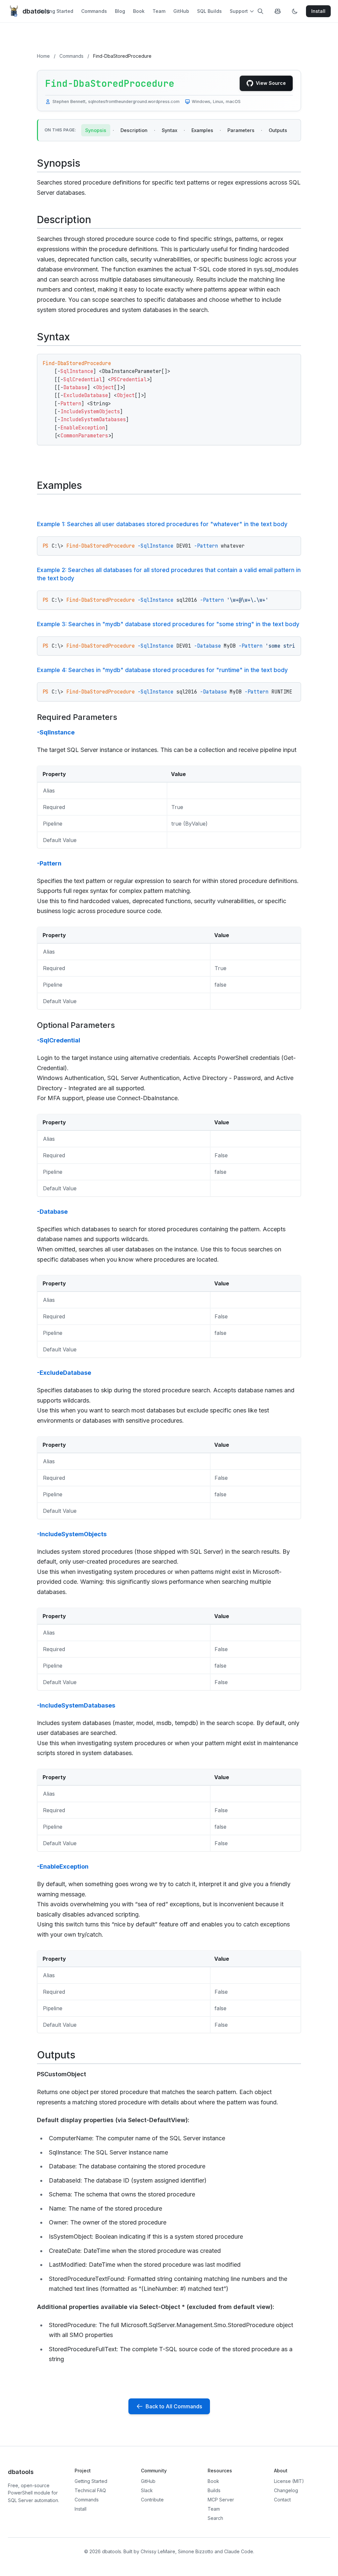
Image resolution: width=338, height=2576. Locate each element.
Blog (120, 11)
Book (139, 11)
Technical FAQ (90, 2490)
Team (159, 11)
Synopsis (96, 130)
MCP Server (221, 2500)
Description (134, 130)
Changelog (286, 2490)
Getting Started (56, 11)
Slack (147, 2490)
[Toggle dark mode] (295, 11)
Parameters (241, 130)
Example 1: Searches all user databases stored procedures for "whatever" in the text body (162, 524)
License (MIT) (289, 2481)
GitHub (181, 11)
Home (43, 56)
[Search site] (260, 11)
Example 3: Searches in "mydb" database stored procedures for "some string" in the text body (168, 624)
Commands (94, 11)
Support (239, 11)
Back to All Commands (174, 2406)
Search (215, 2518)
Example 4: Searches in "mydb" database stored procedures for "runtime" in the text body (162, 670)
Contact (282, 2500)
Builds (214, 2490)
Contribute (152, 2500)
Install (81, 2509)
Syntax (169, 130)
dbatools (30, 11)
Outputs (278, 130)
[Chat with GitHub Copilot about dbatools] (278, 11)
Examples (202, 130)
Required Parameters (77, 717)
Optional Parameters (76, 1025)
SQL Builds (209, 11)
